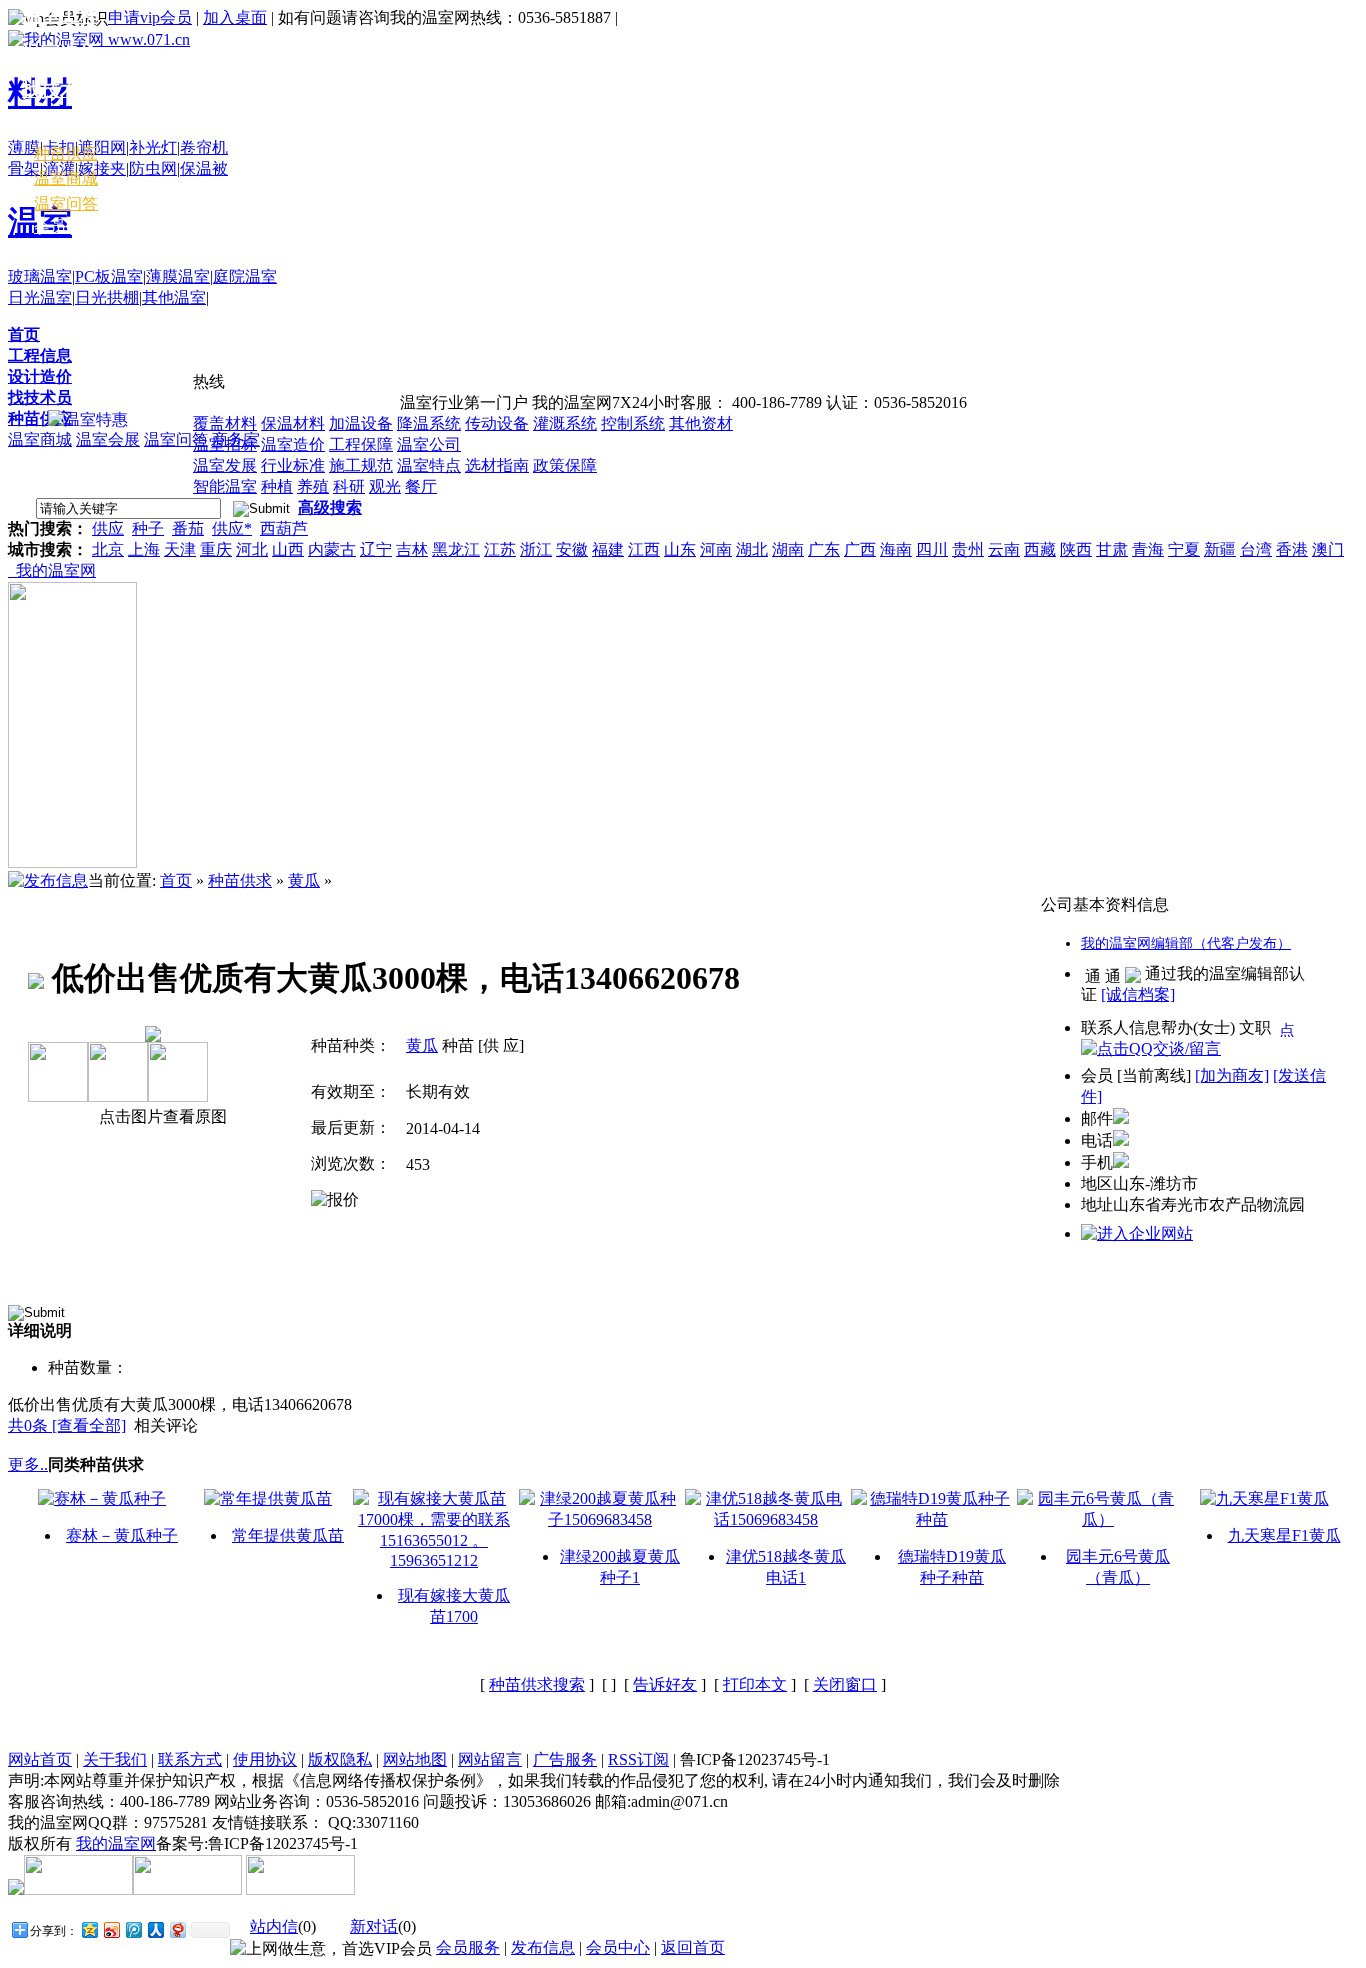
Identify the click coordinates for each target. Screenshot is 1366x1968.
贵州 (968, 549)
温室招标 (225, 444)
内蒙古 (332, 549)
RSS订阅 (638, 1759)
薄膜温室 (178, 276)
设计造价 (40, 376)
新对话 (374, 1926)
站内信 (274, 1926)
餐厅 (421, 486)
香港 (1292, 549)
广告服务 (565, 1759)
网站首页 (40, 1759)
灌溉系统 (565, 423)
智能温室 (225, 486)
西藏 (1040, 549)
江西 (644, 549)
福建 (608, 549)
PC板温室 (109, 276)
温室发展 (225, 465)
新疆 (1220, 549)
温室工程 (60, 15)
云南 (1004, 549)
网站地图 (415, 1759)
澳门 (1328, 549)
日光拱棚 (107, 297)
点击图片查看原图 (161, 1116)
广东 (824, 549)
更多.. (28, 1464)
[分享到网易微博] (177, 1929)
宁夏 (1184, 549)
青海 (1148, 549)
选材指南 (497, 465)
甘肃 (1112, 549)
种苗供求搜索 (537, 1684)
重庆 (216, 549)
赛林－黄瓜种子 (122, 1535)
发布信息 (543, 1947)
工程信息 (40, 355)
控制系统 (633, 423)
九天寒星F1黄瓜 (1284, 1535)
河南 (716, 549)
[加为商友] (1232, 1075)
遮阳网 (102, 147)
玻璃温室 (40, 276)
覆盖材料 (225, 423)
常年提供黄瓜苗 (288, 1535)
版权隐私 (340, 1759)
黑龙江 (456, 549)
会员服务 (468, 1947)
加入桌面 (235, 17)
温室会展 (108, 439)
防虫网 (153, 168)
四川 (932, 549)
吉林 (412, 549)
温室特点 (429, 465)
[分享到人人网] (155, 1929)
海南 (896, 549)
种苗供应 (40, 418)
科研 (349, 486)
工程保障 (361, 444)
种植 (277, 486)
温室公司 (429, 444)
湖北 (752, 549)
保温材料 (293, 423)
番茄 (188, 528)
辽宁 (376, 549)
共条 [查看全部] (67, 1425)
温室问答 (176, 439)
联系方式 (190, 1759)
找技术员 (40, 397)
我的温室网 (52, 570)
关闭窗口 (845, 1684)
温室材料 (60, 126)
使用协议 (265, 1759)
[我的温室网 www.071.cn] (99, 39)
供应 (108, 528)
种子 (148, 528)
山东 (680, 549)
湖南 (788, 549)
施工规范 (361, 465)
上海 (144, 549)
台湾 (1256, 549)
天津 (180, 549)
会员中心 (66, 226)
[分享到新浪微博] (111, 1929)
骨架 (24, 168)
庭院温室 (245, 276)
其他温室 (174, 297)
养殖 (313, 486)
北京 (108, 549)
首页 (24, 334)
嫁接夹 (102, 168)
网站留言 (490, 1759)
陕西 (1076, 549)
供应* (232, 528)
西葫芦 (284, 528)
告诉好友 (665, 1684)
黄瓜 (304, 880)
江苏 (500, 549)
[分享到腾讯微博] (133, 1929)
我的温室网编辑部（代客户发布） (1186, 943)
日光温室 (40, 297)
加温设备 (361, 423)
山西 (288, 549)
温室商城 (40, 439)
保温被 (204, 168)
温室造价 (293, 444)
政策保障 (565, 465)
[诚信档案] (1138, 994)
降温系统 (429, 423)
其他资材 (701, 423)
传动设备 (497, 423)
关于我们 (115, 1759)
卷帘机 (204, 147)
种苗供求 (240, 880)
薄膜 (24, 147)
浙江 (536, 549)
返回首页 (693, 1947)
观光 (385, 486)
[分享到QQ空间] (89, 1929)
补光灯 (153, 147)
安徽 (572, 549)
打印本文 (755, 1684)
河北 (252, 549)
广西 (860, 549)
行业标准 (293, 465)
